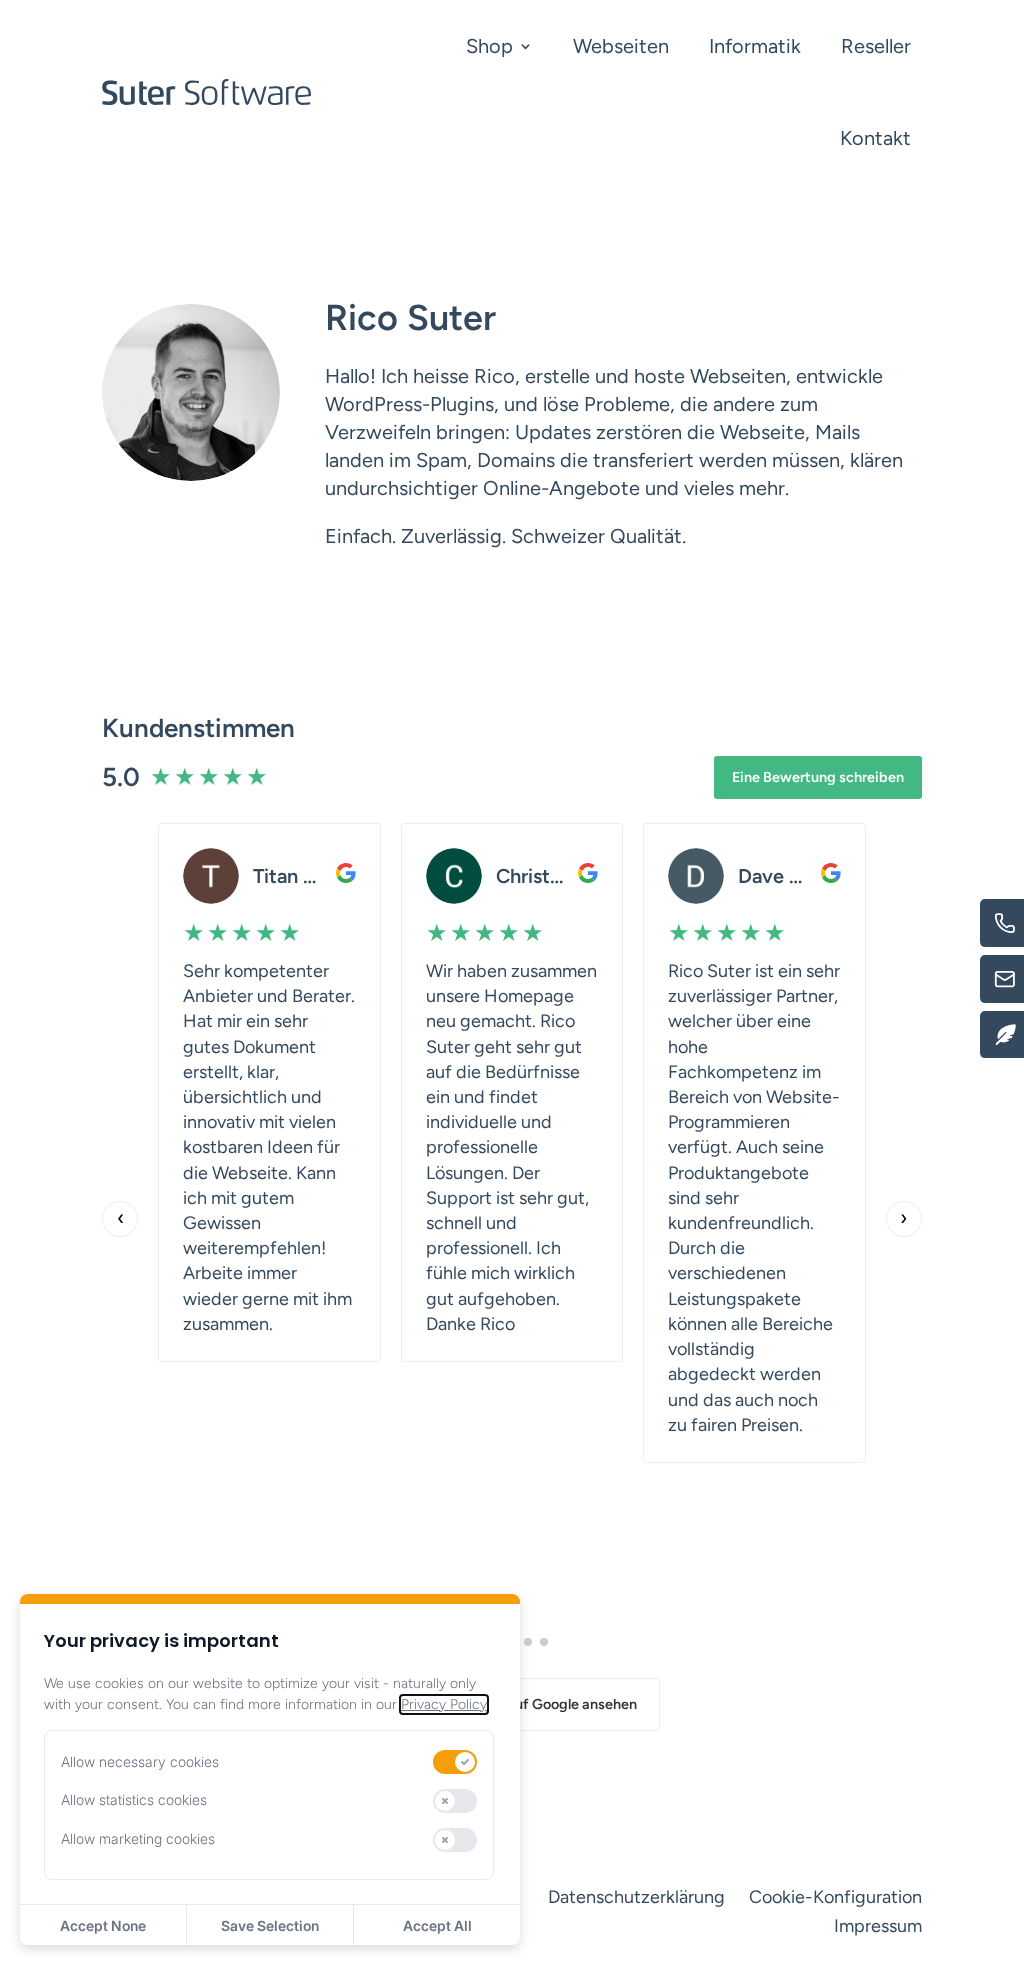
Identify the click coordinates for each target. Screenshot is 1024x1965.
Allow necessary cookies (140, 1761)
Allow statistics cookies (134, 1799)
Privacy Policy (444, 1704)
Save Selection (270, 1925)
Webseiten (621, 46)
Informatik (755, 46)
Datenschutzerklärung (636, 1897)
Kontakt (875, 138)
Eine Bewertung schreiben (818, 777)
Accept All (437, 1925)
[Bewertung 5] (544, 1642)
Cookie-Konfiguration (835, 1897)
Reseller (876, 46)
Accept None (103, 1925)
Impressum (878, 1926)
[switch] (455, 1762)
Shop (489, 46)
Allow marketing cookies (138, 1838)
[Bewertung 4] (528, 1642)
